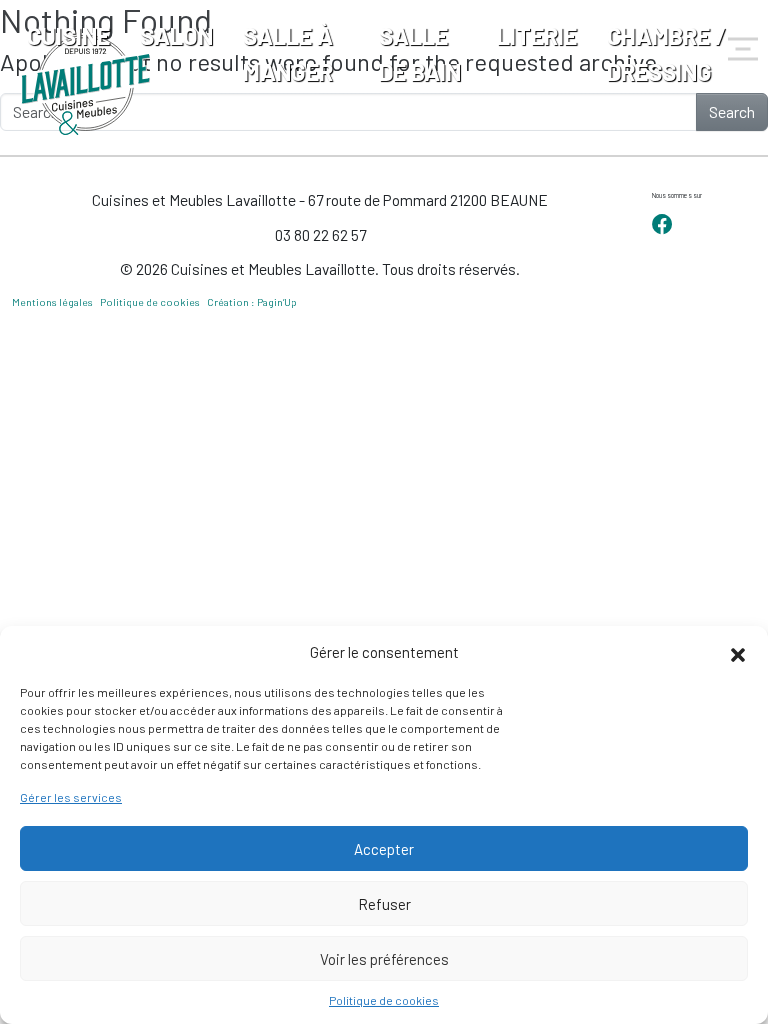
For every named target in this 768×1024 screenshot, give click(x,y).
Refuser (384, 904)
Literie (537, 35)
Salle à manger (288, 53)
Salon (176, 35)
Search (732, 111)
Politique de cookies (384, 1000)
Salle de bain (420, 53)
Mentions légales (52, 302)
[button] (738, 652)
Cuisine (68, 35)
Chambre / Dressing (666, 53)
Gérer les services (71, 797)
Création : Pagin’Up (252, 302)
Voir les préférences (384, 959)
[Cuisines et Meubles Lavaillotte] (87, 85)
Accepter (384, 849)
